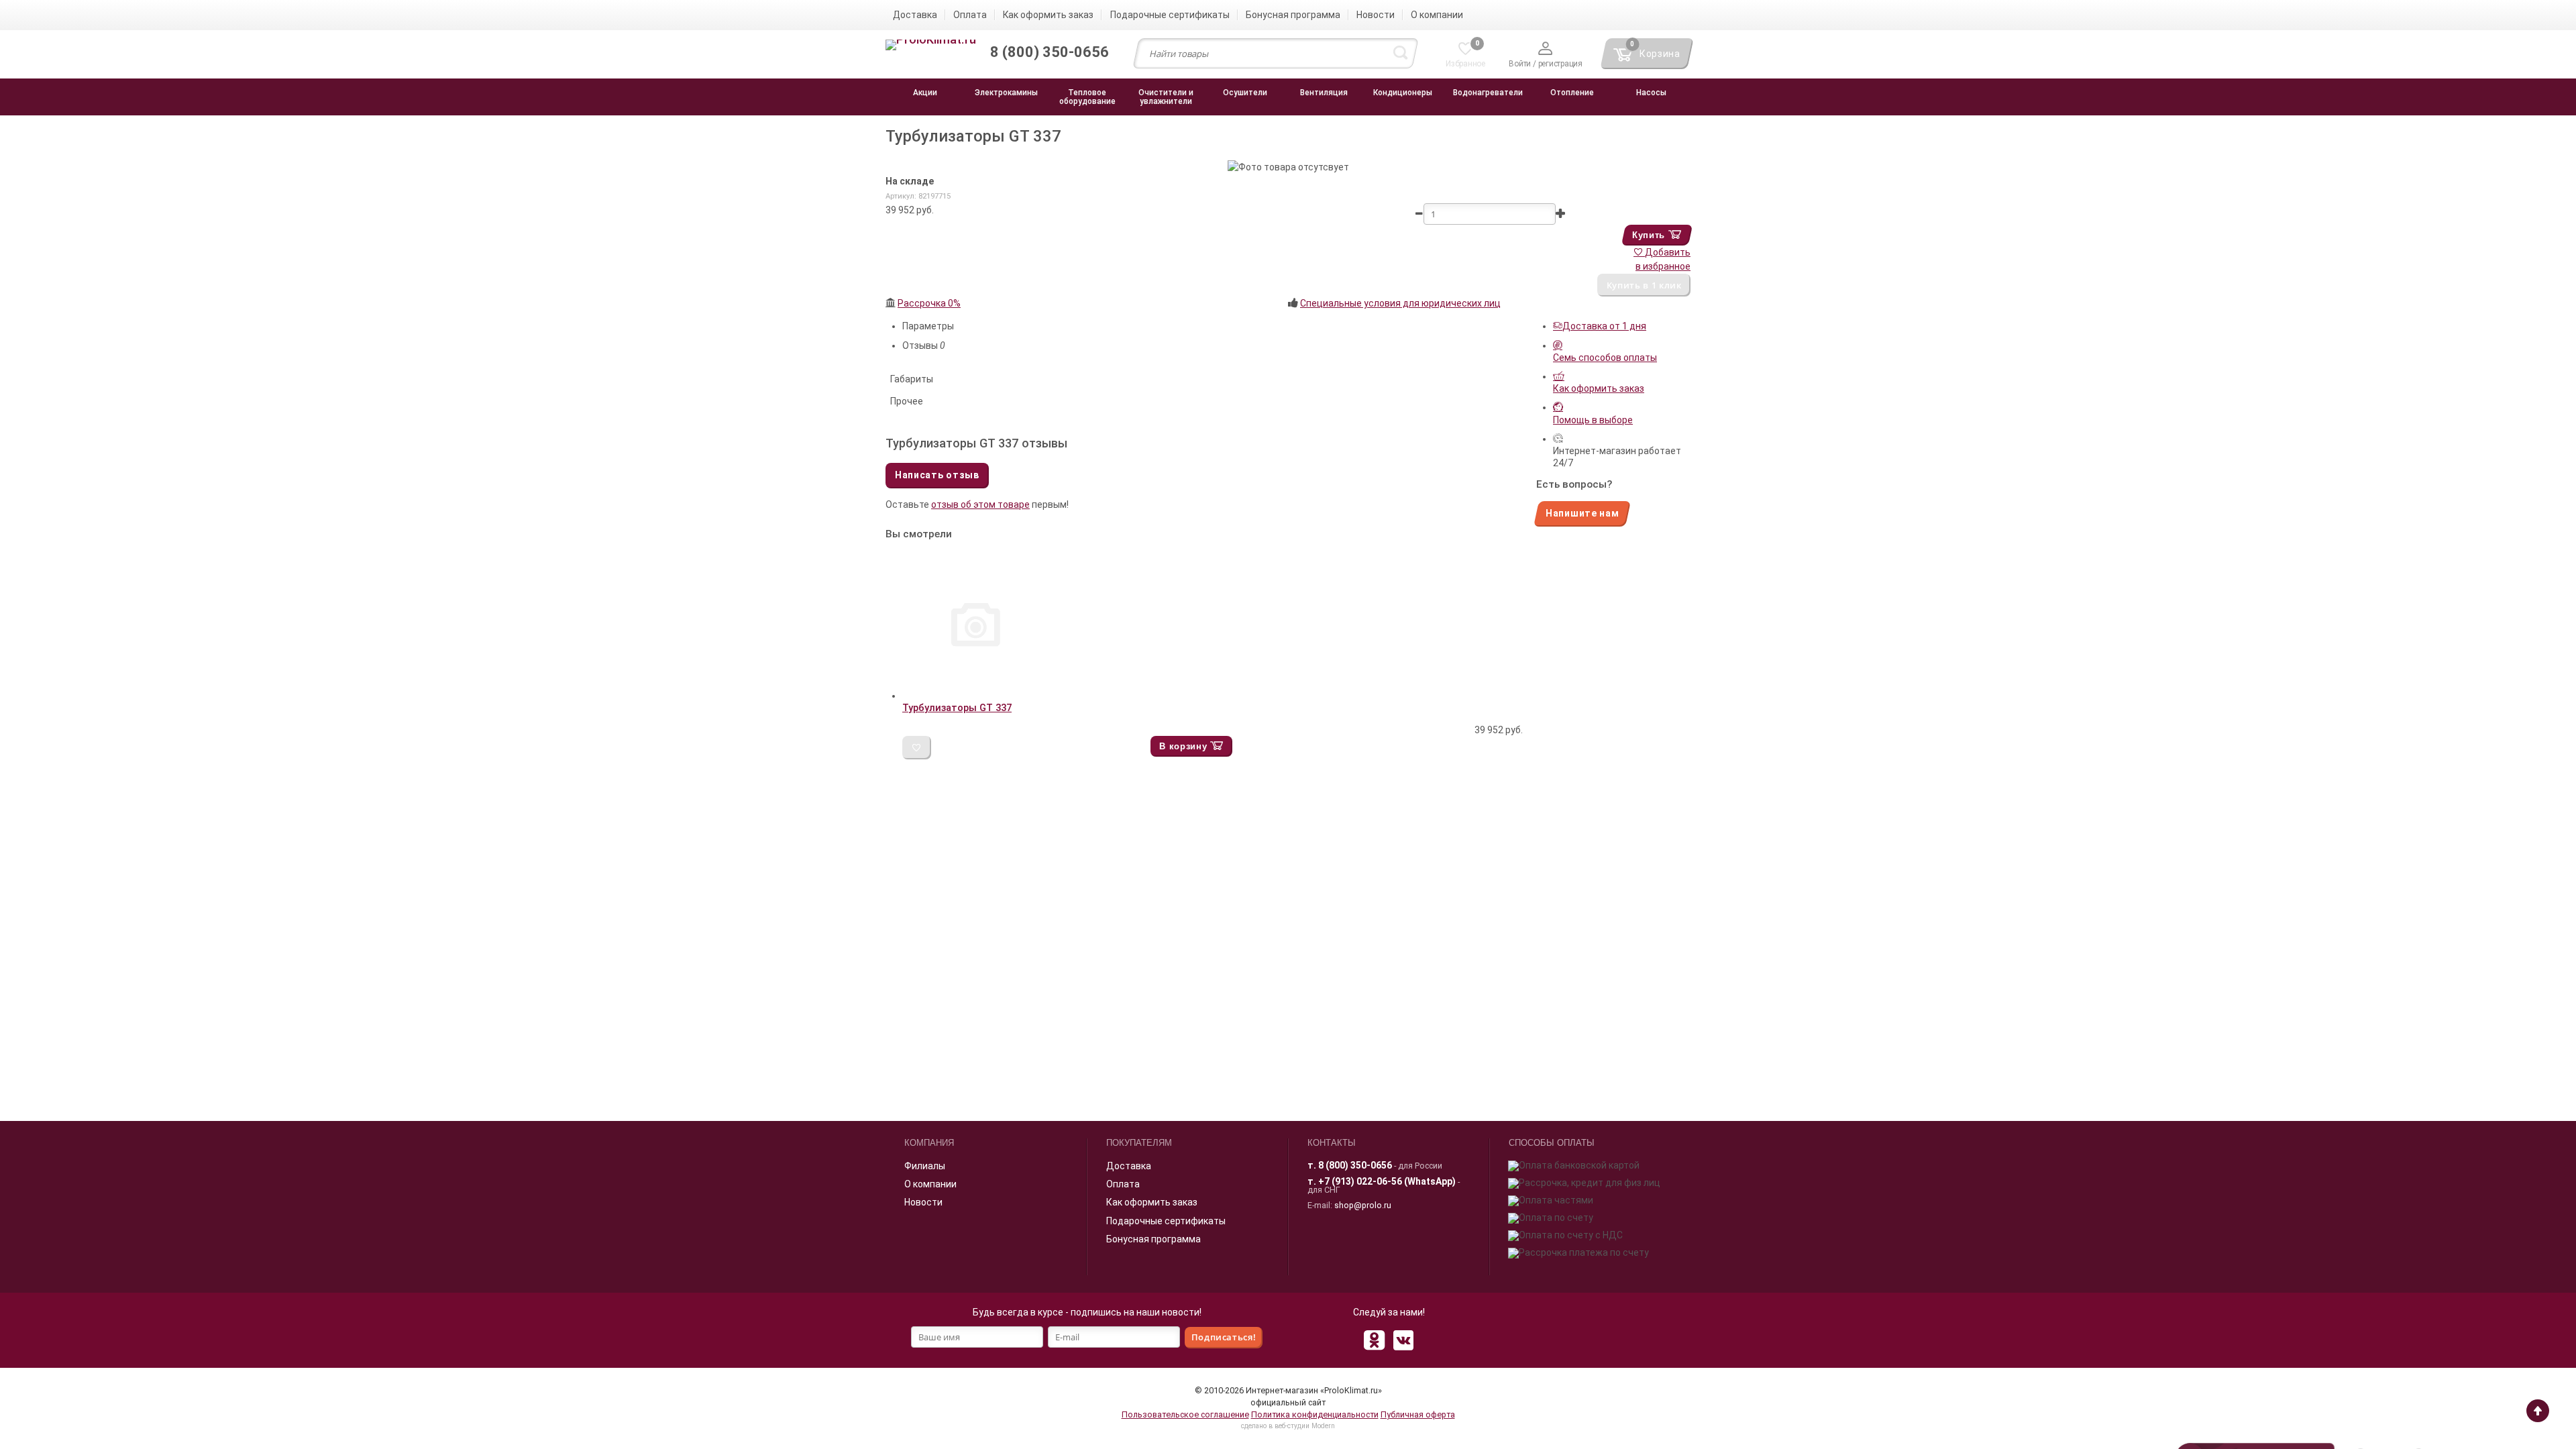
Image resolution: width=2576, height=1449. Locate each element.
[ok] (1374, 1340)
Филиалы (925, 1166)
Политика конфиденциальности (1315, 1414)
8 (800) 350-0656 (1355, 1165)
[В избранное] (917, 748)
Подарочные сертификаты (1166, 1221)
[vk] (1403, 1340)
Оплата (1123, 1184)
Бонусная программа (1153, 1239)
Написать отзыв (937, 475)
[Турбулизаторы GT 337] (976, 696)
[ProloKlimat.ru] (931, 46)
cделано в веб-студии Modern (1288, 1426)
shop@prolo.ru (1363, 1205)
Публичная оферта (1418, 1414)
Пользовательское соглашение (1185, 1414)
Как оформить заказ (1152, 1202)
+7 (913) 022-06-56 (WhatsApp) (1387, 1181)
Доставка (1129, 1166)
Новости (923, 1202)
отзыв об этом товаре (980, 504)
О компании (930, 1184)
